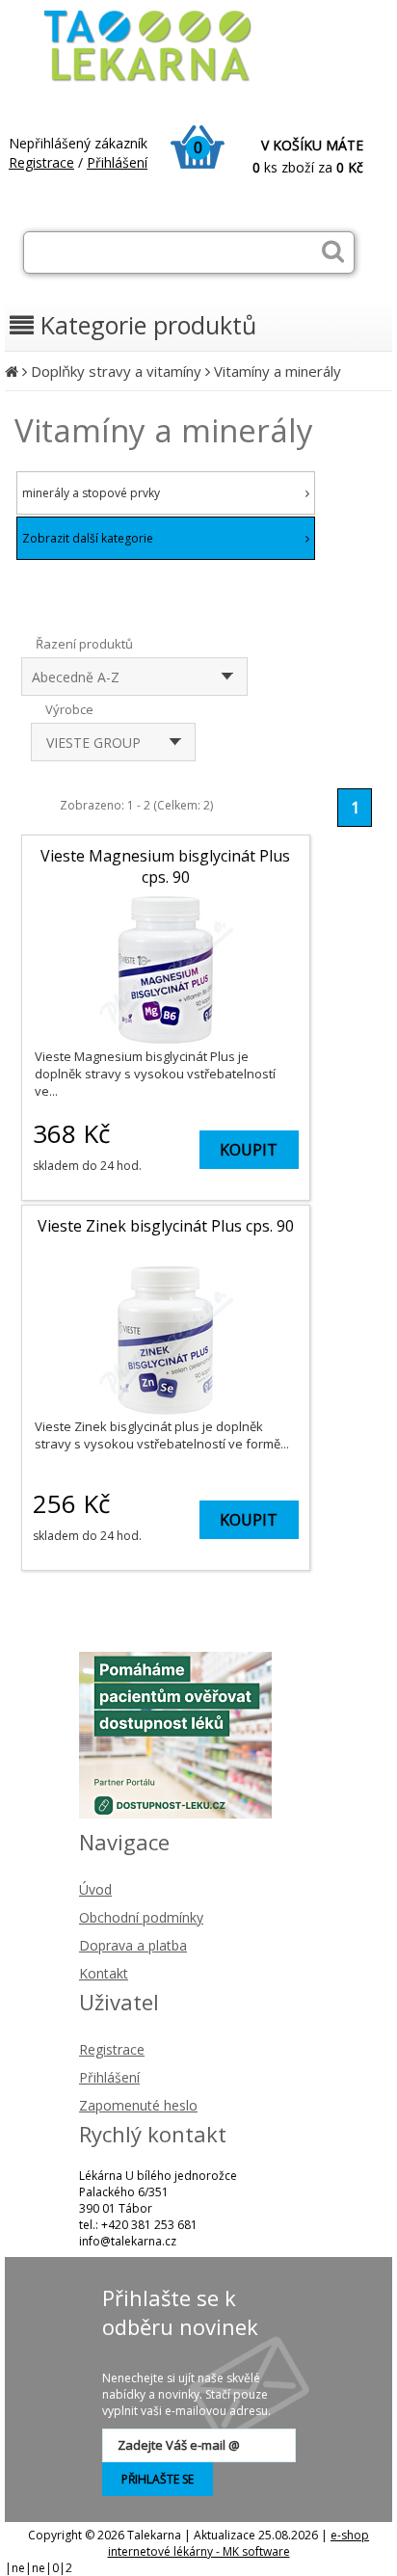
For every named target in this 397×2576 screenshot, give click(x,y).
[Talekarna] (165, 80)
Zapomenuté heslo (138, 2105)
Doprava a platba (133, 1945)
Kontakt (104, 1973)
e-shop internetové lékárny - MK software (239, 2543)
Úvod (95, 1889)
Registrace (41, 162)
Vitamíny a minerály (278, 371)
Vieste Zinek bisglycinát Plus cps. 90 (166, 1226)
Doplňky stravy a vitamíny (116, 371)
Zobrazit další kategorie (88, 538)
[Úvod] (12, 371)
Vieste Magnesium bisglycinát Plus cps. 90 (165, 866)
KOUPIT (249, 1150)
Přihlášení (117, 162)
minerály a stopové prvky (91, 493)
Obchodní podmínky (141, 1917)
